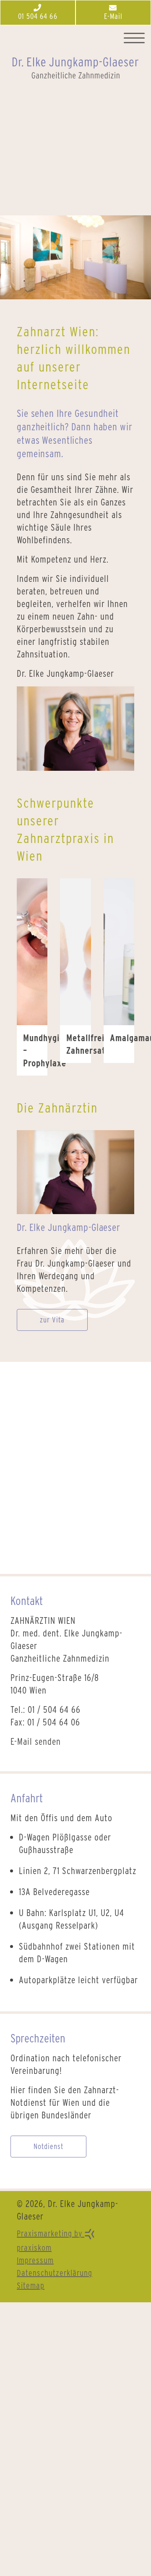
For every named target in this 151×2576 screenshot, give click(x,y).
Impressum (35, 2260)
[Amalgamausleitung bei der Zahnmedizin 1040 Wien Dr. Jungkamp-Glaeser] (119, 951)
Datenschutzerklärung (55, 2273)
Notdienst (48, 2146)
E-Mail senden (36, 1741)
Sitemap (31, 2285)
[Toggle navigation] (134, 38)
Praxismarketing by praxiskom (51, 2241)
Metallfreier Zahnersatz (78, 1044)
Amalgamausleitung (122, 1038)
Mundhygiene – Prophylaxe (35, 1050)
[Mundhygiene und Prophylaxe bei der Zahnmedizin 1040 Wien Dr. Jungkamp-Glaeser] (32, 951)
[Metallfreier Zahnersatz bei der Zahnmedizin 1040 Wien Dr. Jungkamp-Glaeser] (75, 951)
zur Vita (52, 1320)
